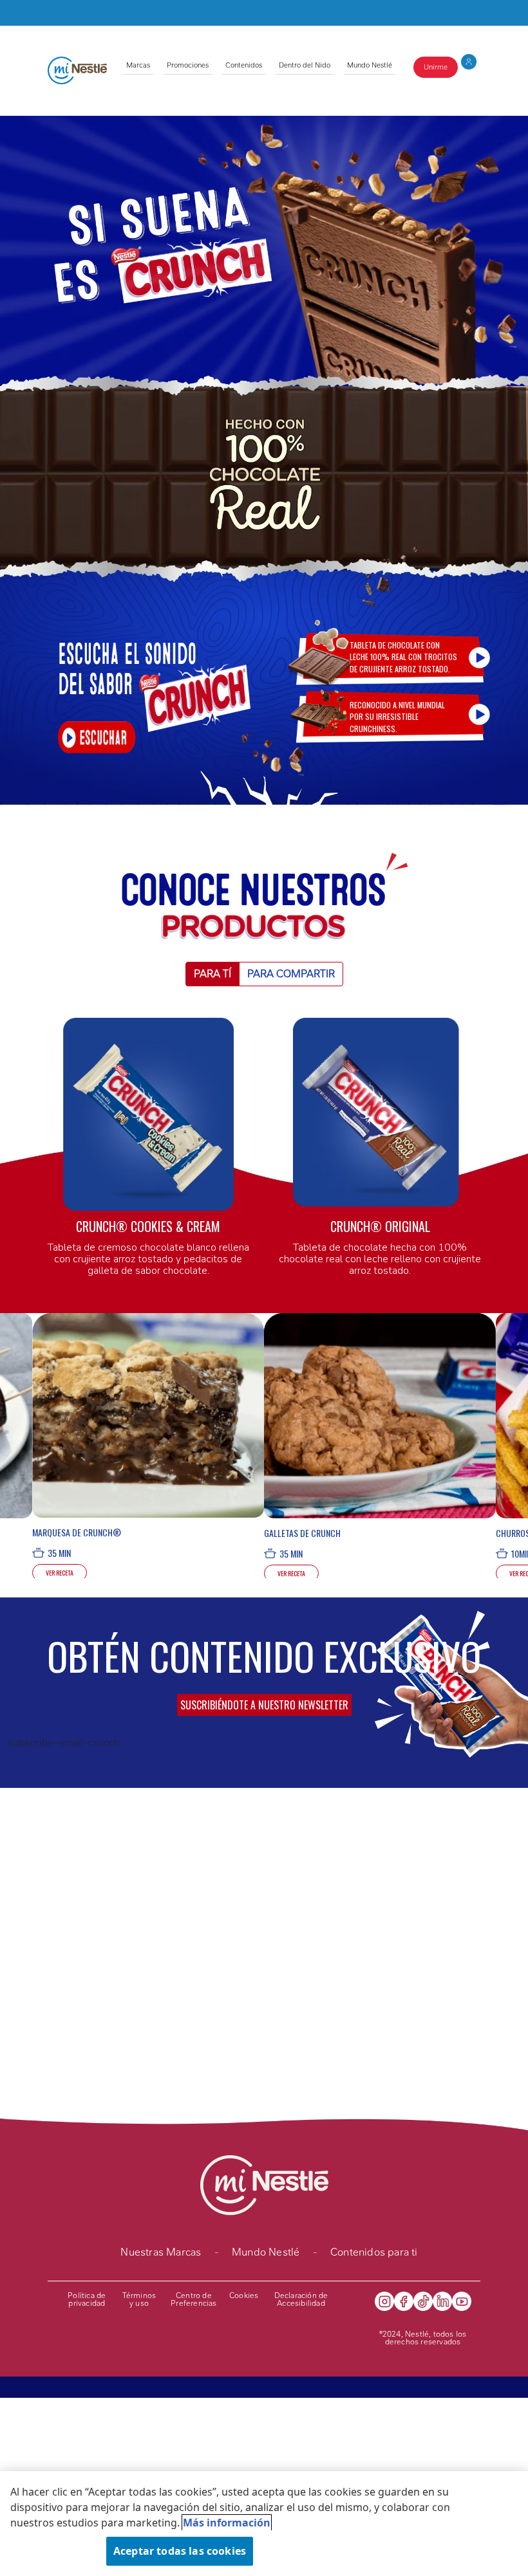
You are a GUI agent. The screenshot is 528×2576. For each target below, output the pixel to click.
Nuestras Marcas (161, 2252)
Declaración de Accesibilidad (301, 2299)
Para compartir (291, 974)
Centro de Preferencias (193, 2299)
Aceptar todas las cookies (180, 2551)
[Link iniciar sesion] (469, 66)
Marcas (138, 65)
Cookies (244, 2295)
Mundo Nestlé (370, 65)
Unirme (436, 67)
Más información (227, 2523)
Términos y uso (139, 2299)
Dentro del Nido (305, 65)
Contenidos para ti (374, 2252)
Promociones (188, 65)
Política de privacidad (87, 2299)
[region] (264, 2524)
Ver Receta (60, 1573)
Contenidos (244, 65)
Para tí (212, 974)
